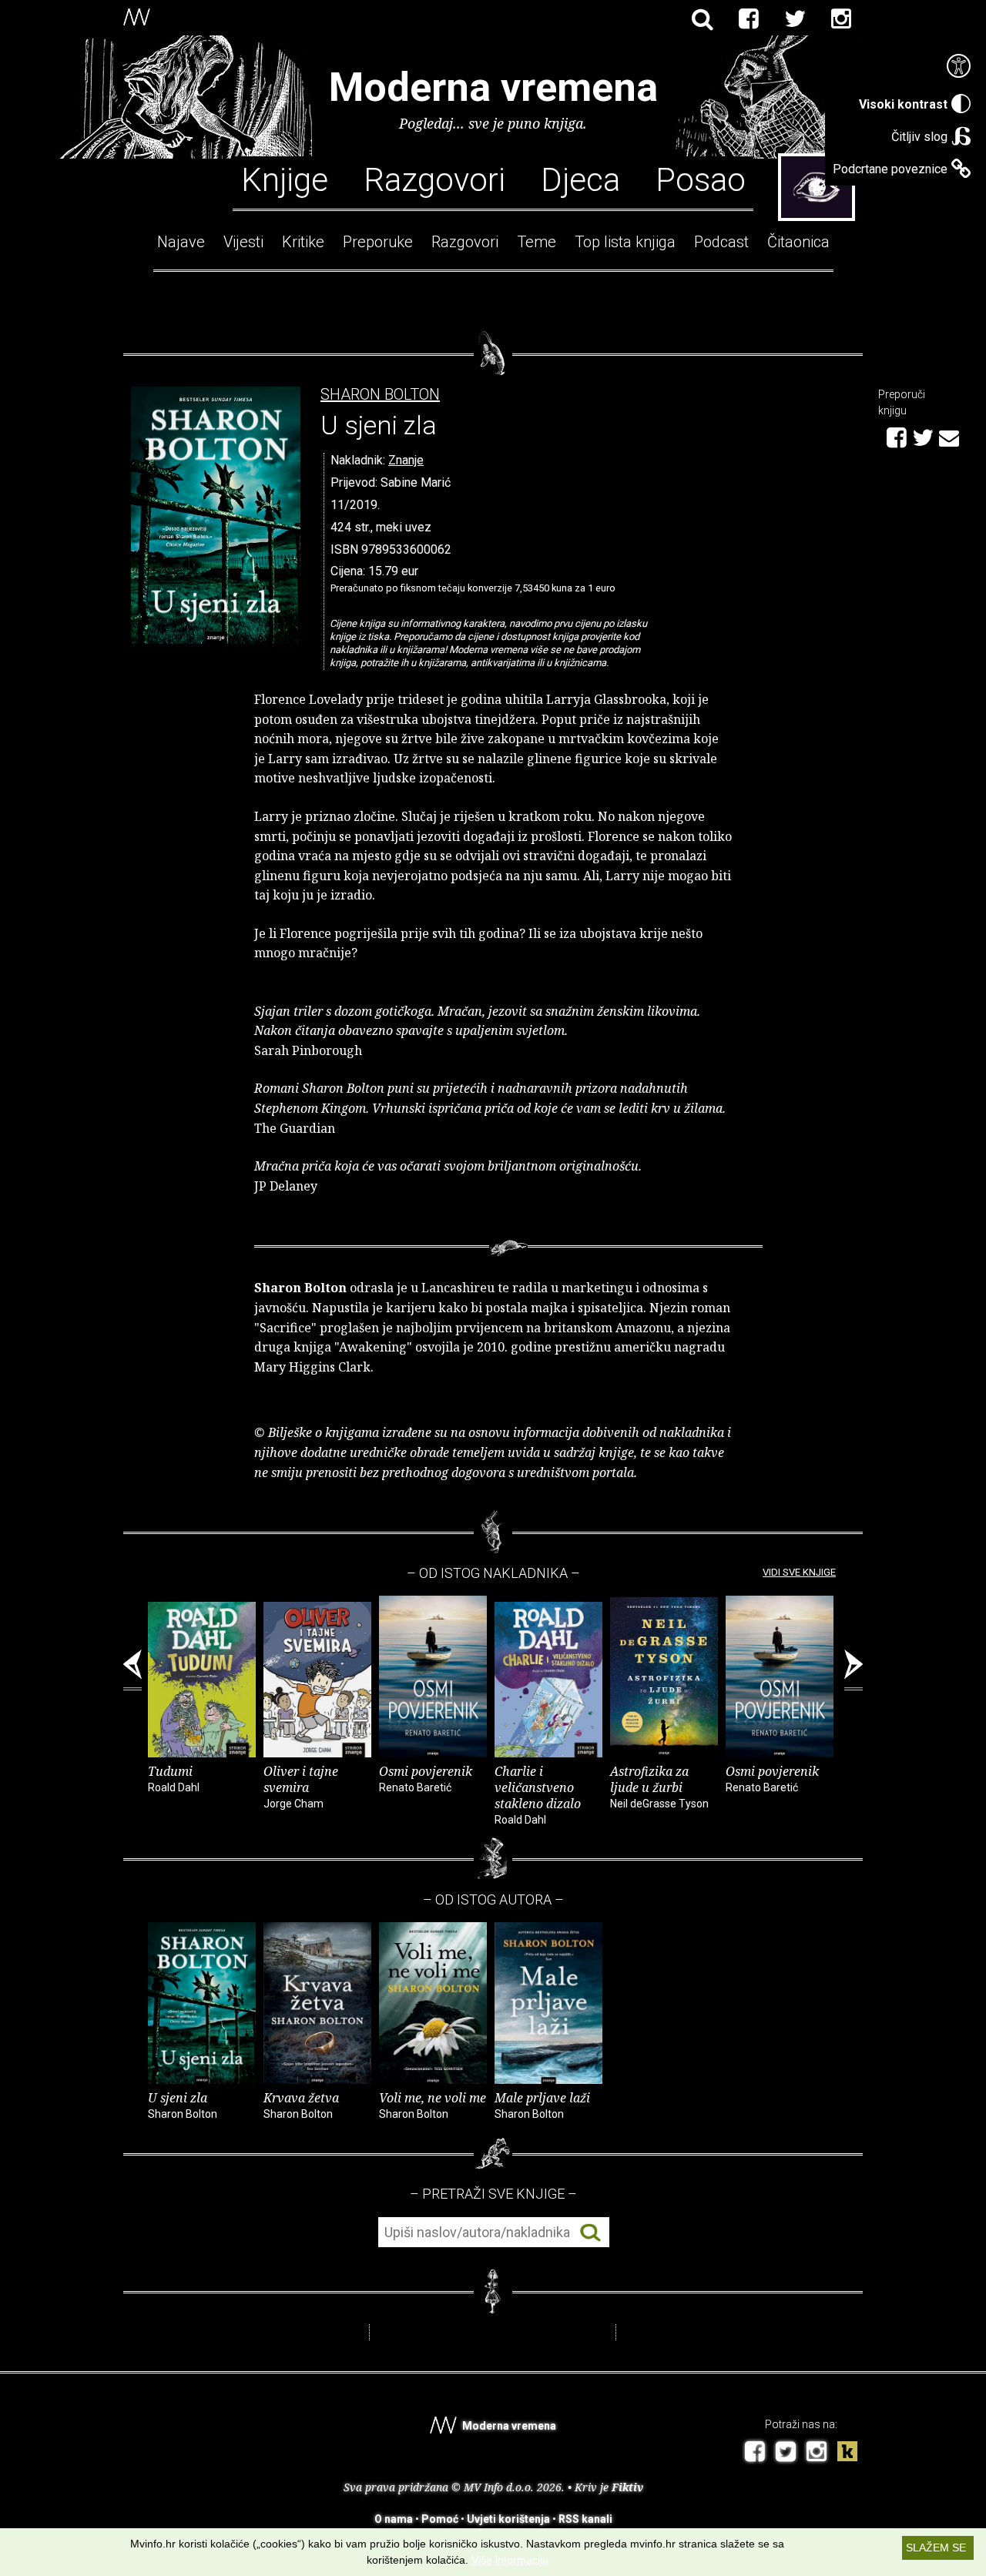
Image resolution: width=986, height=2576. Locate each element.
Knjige (285, 179)
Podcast (721, 242)
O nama (394, 2519)
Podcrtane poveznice (890, 169)
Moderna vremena (493, 87)
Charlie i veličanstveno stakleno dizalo (538, 1794)
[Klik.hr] (847, 2453)
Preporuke (378, 242)
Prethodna (132, 1670)
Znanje (406, 460)
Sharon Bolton (380, 395)
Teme (537, 242)
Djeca (580, 179)
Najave (181, 242)
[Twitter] (795, 19)
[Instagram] (841, 19)
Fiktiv (627, 2487)
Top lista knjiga (625, 242)
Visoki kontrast (903, 104)
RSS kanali (585, 2519)
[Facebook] (749, 19)
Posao (701, 179)
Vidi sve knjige (799, 1572)
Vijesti (243, 242)
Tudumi (174, 1778)
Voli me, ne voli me (433, 2105)
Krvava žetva (301, 2105)
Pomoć (440, 2519)
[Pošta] (949, 436)
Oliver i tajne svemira (301, 1786)
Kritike (303, 242)
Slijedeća (854, 1670)
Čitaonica (798, 242)
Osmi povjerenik (426, 1778)
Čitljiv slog (919, 137)
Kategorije (817, 187)
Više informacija (510, 2560)
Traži (590, 2233)
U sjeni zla (183, 2105)
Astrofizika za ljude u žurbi (659, 1786)
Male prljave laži (542, 2105)
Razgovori (434, 179)
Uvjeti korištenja (508, 2519)
